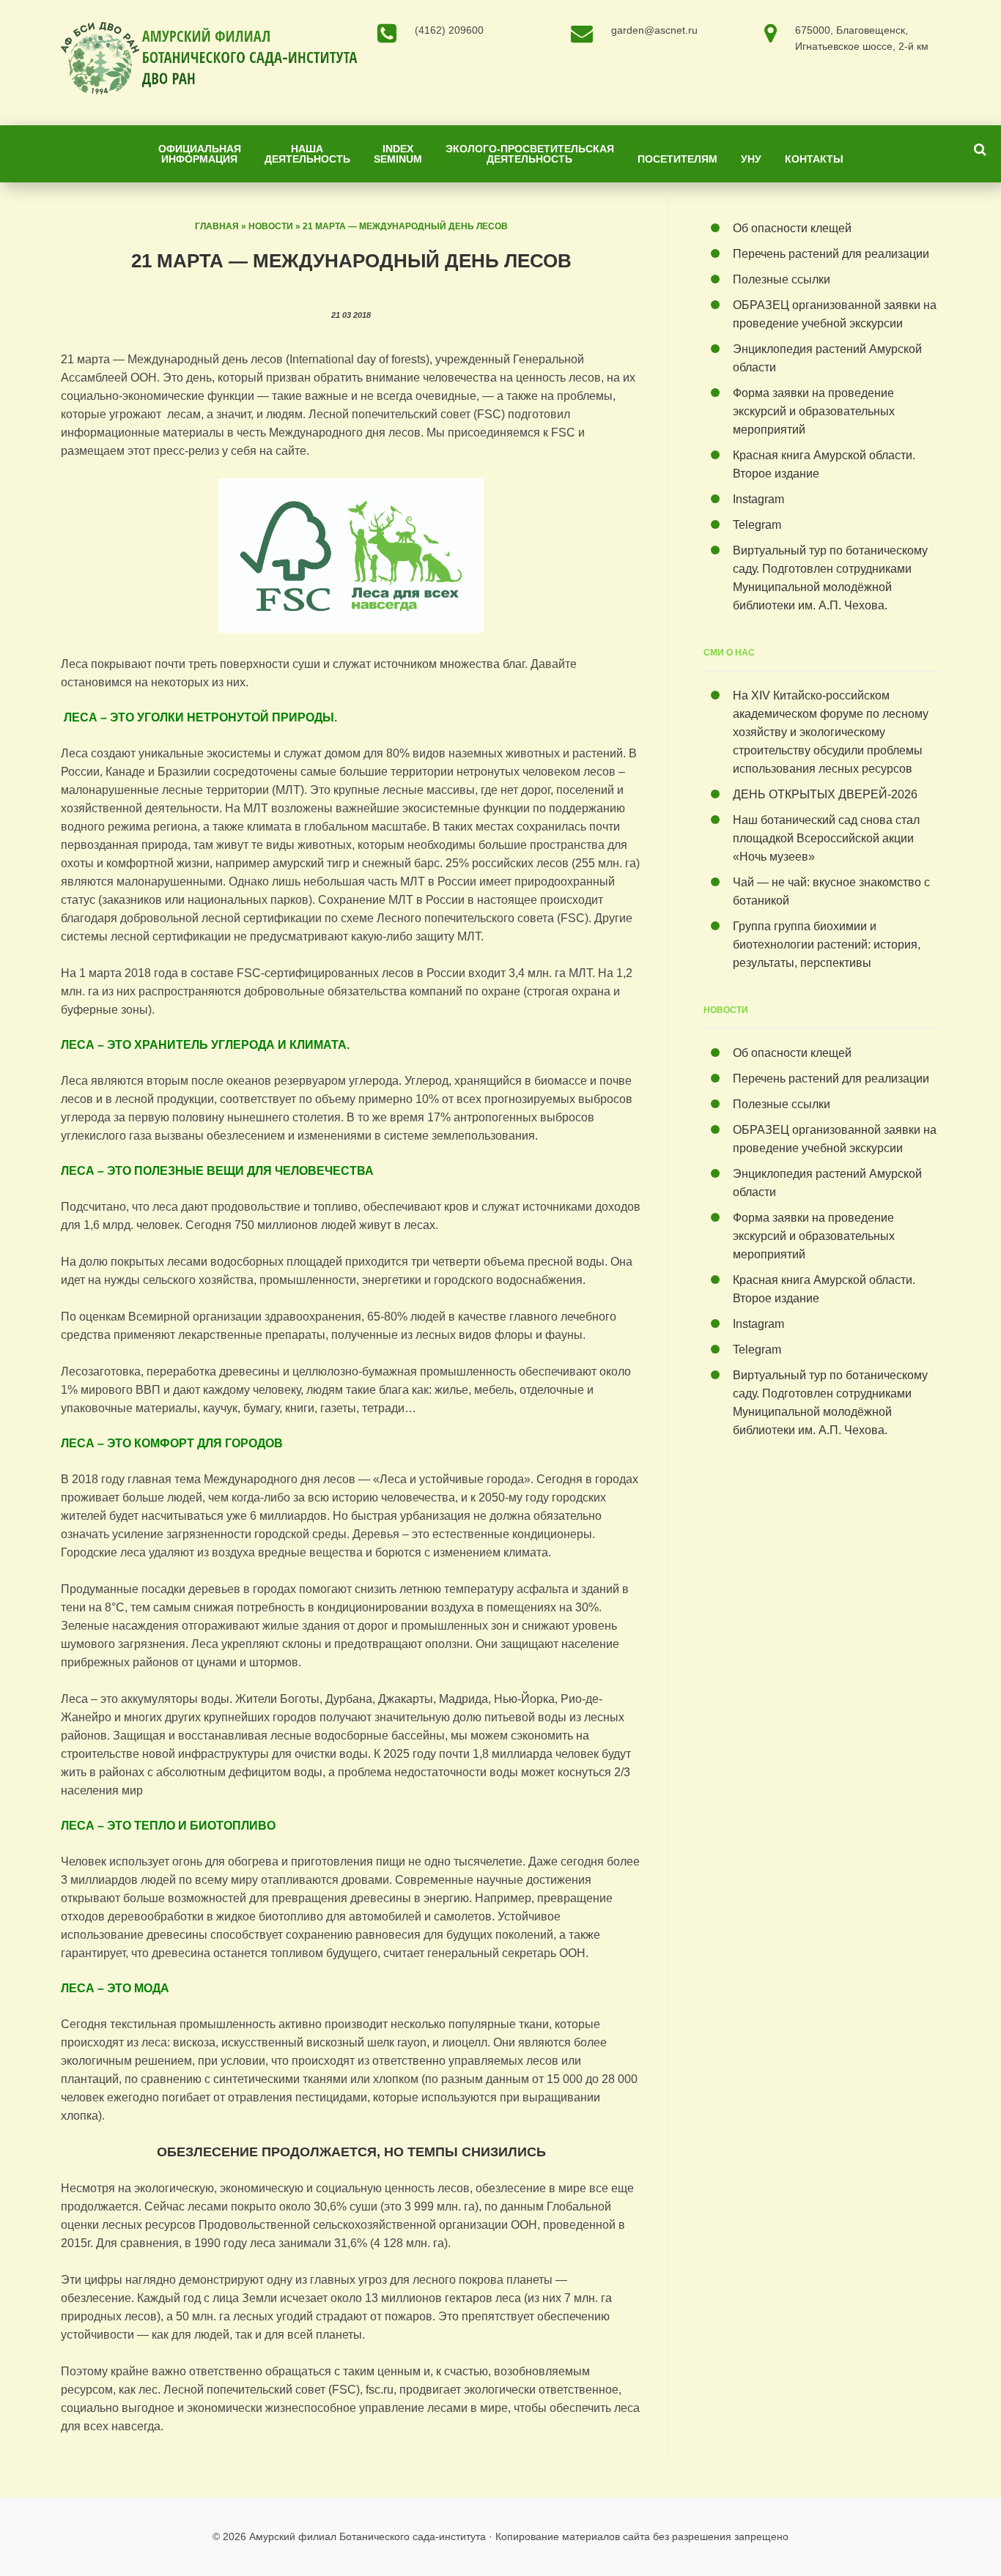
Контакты (814, 159)
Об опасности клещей (792, 228)
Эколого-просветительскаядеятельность (530, 154)
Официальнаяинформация (200, 154)
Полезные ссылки (782, 279)
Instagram (758, 499)
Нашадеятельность (307, 154)
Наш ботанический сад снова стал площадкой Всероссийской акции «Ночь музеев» (826, 838)
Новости (271, 226)
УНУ (751, 159)
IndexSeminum (398, 154)
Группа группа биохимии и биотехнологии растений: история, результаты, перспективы (827, 944)
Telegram (757, 525)
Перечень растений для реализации (831, 254)
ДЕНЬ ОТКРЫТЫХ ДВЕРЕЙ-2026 (828, 794)
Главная (217, 226)
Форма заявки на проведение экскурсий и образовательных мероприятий (814, 411)
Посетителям (677, 159)
